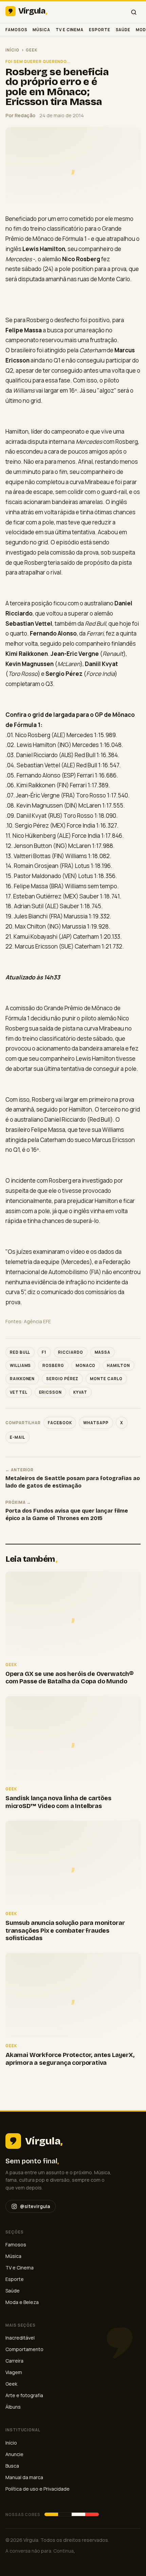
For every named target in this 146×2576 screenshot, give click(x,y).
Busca (12, 2466)
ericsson (50, 1392)
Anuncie (14, 2454)
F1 (44, 1352)
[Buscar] (134, 12)
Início (12, 50)
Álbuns (13, 2407)
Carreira (14, 2361)
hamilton (118, 1365)
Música (41, 30)
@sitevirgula (35, 2206)
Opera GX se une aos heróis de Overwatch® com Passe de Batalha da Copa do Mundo (69, 1678)
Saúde (123, 30)
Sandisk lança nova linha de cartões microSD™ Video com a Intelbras (58, 1802)
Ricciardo (70, 1352)
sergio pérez (62, 1379)
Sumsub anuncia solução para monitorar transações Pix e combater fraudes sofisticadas (65, 1930)
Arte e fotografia (24, 2395)
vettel (19, 1392)
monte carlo (106, 1379)
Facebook (60, 1423)
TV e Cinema (70, 30)
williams (20, 1365)
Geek (32, 50)
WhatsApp (96, 1423)
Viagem (14, 2372)
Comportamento (24, 2349)
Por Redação (20, 115)
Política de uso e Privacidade (38, 2489)
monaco (86, 1365)
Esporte (99, 30)
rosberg (53, 1365)
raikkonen (22, 1379)
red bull (20, 1352)
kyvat (80, 1392)
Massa (103, 1352)
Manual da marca (24, 2477)
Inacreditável (20, 2338)
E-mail (17, 1437)
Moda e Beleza (22, 2302)
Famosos (16, 30)
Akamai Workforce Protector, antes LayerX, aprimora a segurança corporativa (70, 2059)
